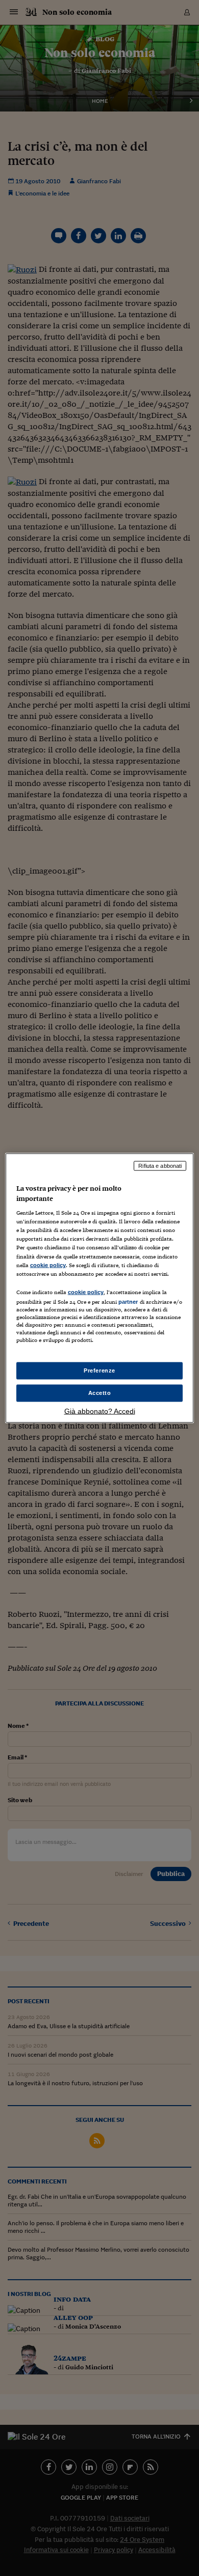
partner (128, 1301)
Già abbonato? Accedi (100, 1411)
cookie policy (48, 1265)
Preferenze (99, 1370)
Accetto (100, 1393)
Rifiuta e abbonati (160, 1166)
